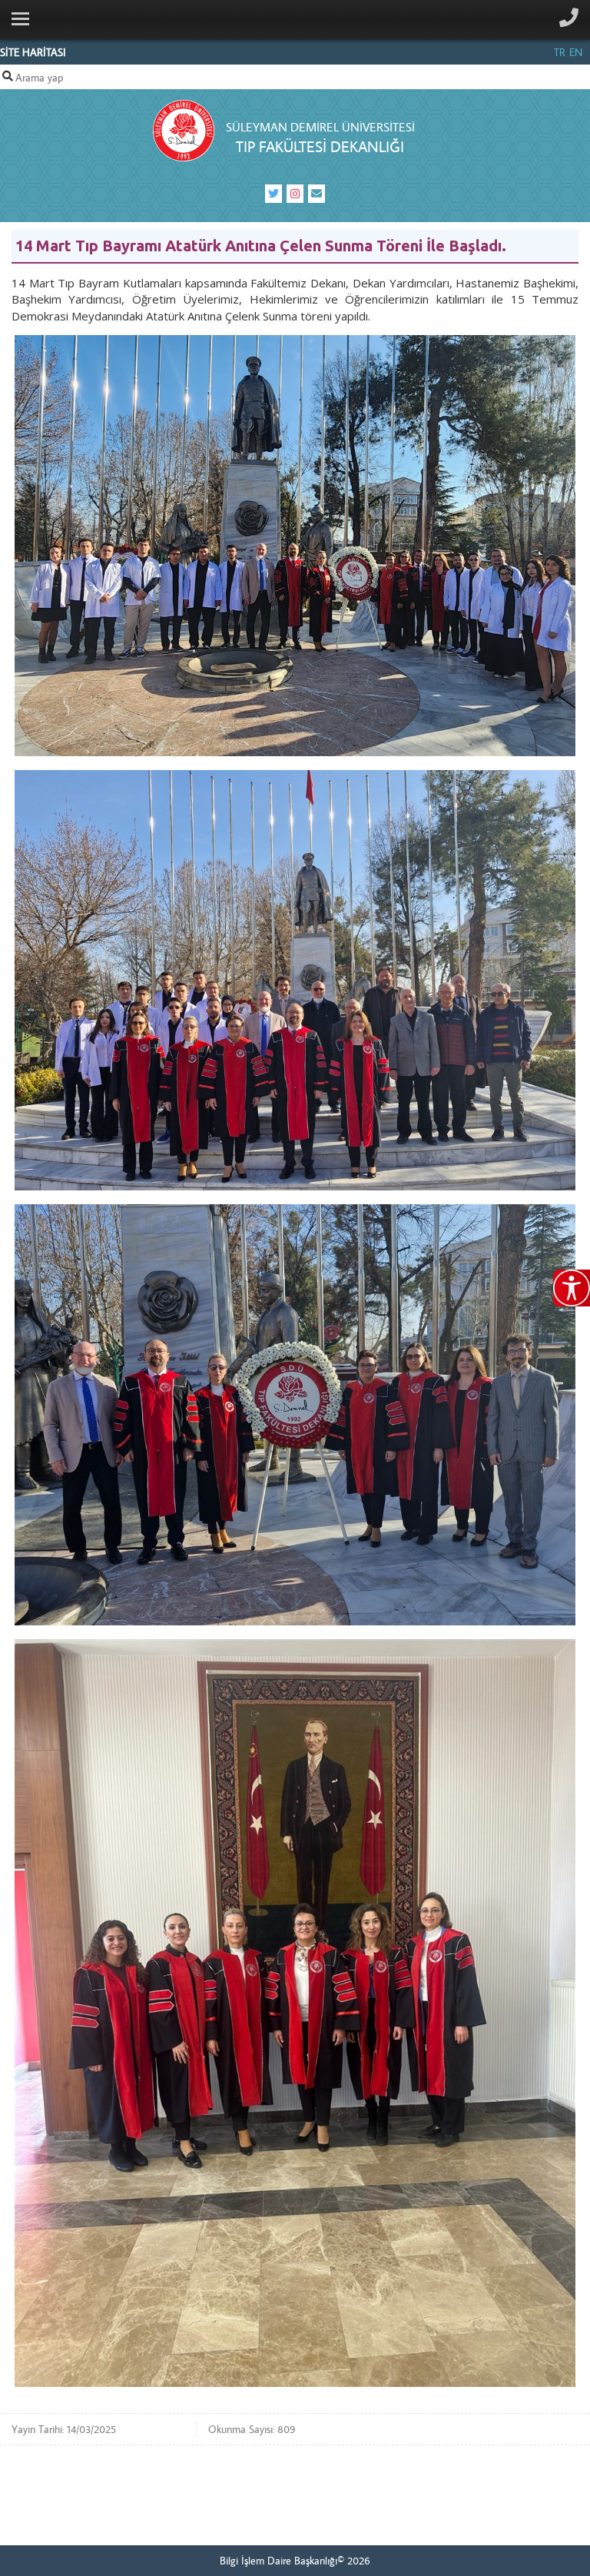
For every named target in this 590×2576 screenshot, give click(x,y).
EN (576, 52)
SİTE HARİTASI (33, 52)
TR (560, 52)
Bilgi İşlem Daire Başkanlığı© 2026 (295, 2561)
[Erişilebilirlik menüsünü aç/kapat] (572, 1288)
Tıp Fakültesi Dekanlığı (320, 146)
